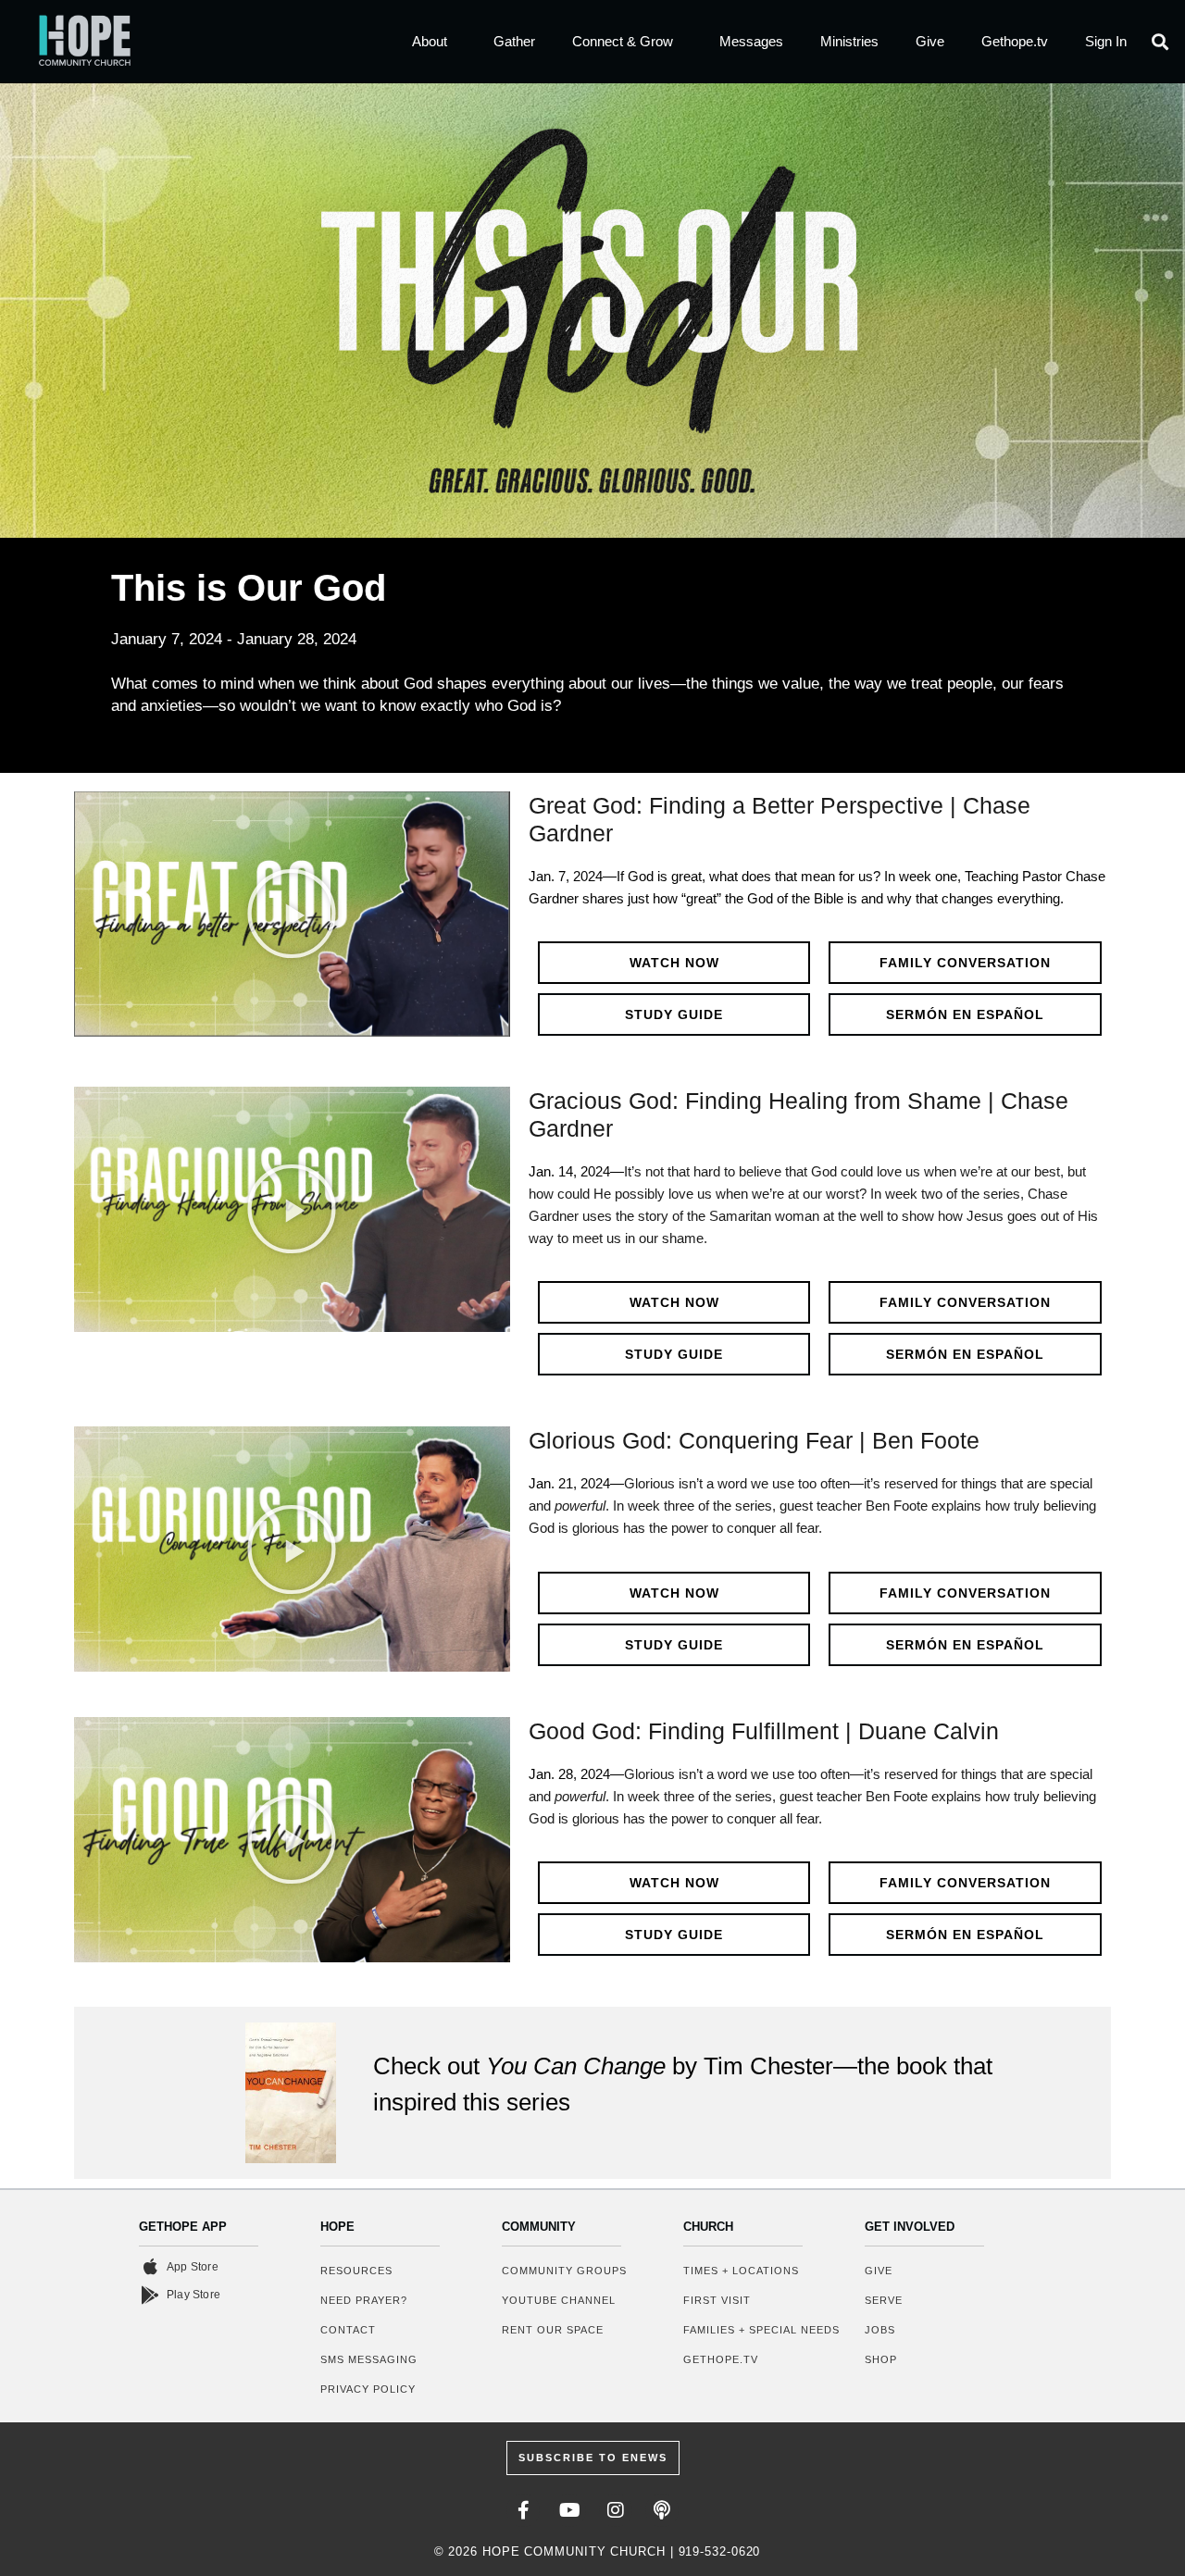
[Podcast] (662, 2510)
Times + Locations (741, 2271)
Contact (348, 2330)
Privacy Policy (368, 2389)
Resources (356, 2271)
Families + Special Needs (761, 2330)
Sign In (1106, 41)
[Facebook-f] (523, 2510)
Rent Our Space (553, 2330)
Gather (514, 41)
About (430, 41)
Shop (881, 2359)
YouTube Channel (559, 2300)
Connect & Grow (623, 41)
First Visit (717, 2300)
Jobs (880, 2330)
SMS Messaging (369, 2359)
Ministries (849, 41)
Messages (751, 41)
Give (930, 41)
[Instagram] (616, 2510)
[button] (1160, 42)
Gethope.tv (1015, 41)
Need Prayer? (364, 2300)
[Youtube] (569, 2510)
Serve (884, 2300)
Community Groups (564, 2271)
